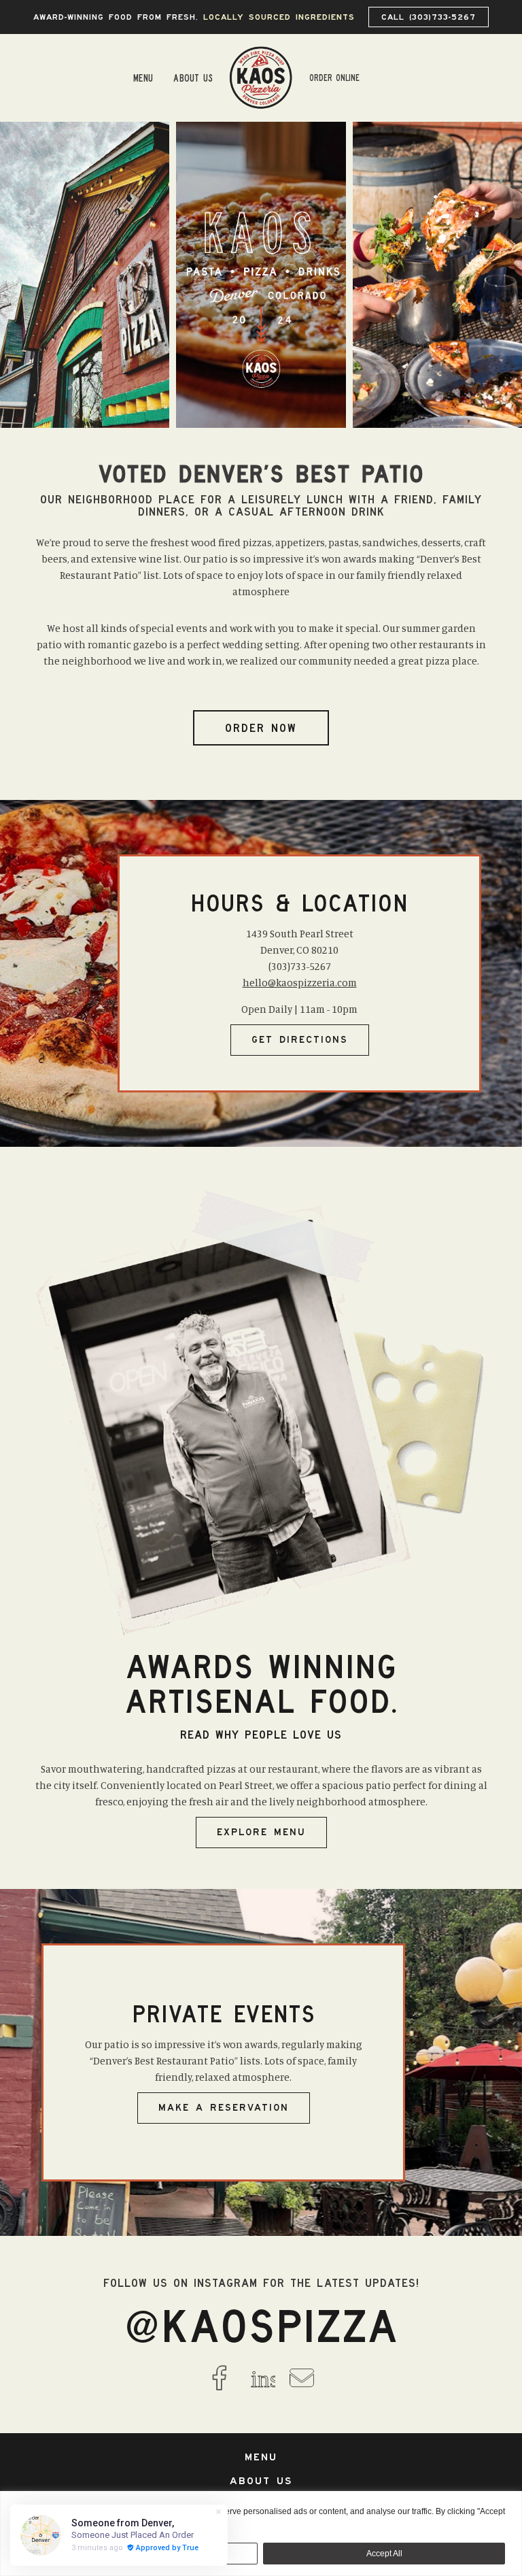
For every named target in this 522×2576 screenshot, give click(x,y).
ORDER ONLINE (334, 78)
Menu (143, 78)
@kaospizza (261, 2326)
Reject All (138, 2554)
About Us (193, 78)
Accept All (384, 2554)
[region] (261, 2533)
